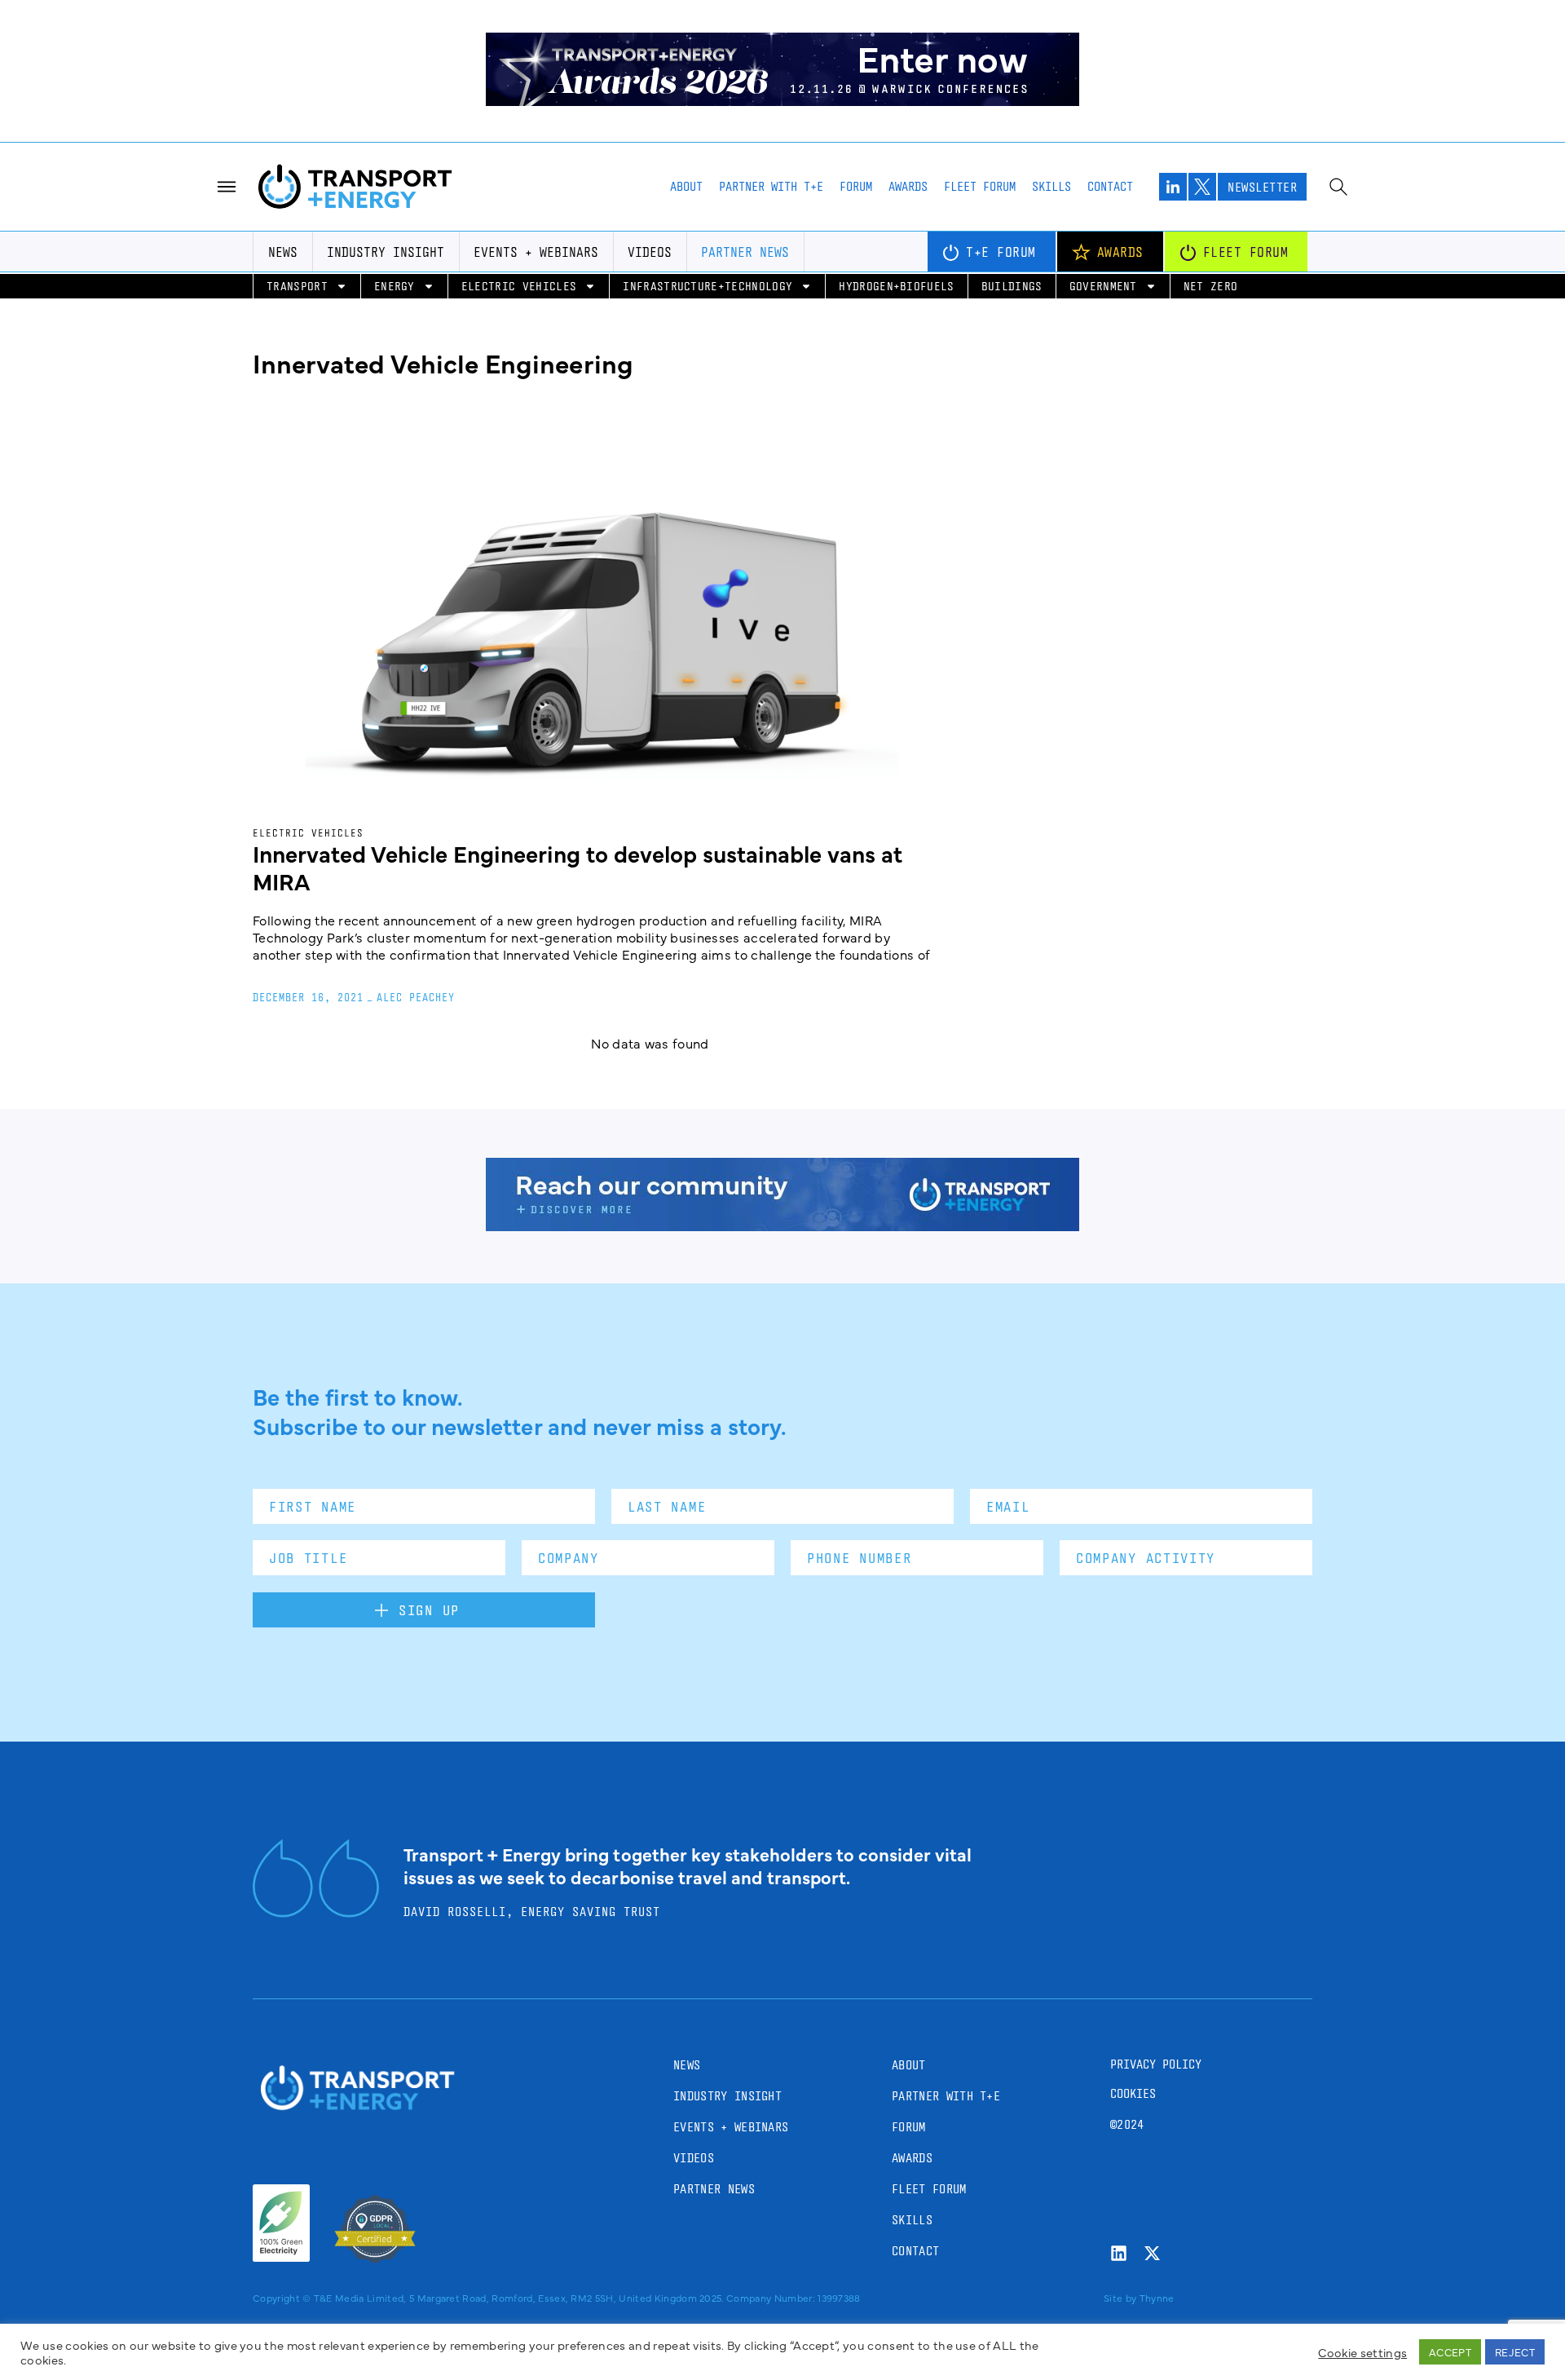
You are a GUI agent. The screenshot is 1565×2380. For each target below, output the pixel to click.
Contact (1110, 186)
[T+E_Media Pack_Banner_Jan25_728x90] (782, 1225)
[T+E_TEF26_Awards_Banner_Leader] (782, 100)
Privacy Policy (1156, 2064)
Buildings (1012, 286)
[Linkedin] (1119, 2253)
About (686, 186)
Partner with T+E (771, 186)
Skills (1051, 186)
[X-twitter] (1152, 2253)
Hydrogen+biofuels (896, 286)
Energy (395, 286)
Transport (297, 286)
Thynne (1157, 2298)
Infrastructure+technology (708, 286)
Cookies (1133, 2093)
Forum (856, 186)
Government (1103, 286)
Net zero (1211, 286)
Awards (908, 186)
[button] (1539, 2341)
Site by (1120, 2298)
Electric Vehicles (519, 286)
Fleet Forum (980, 186)
